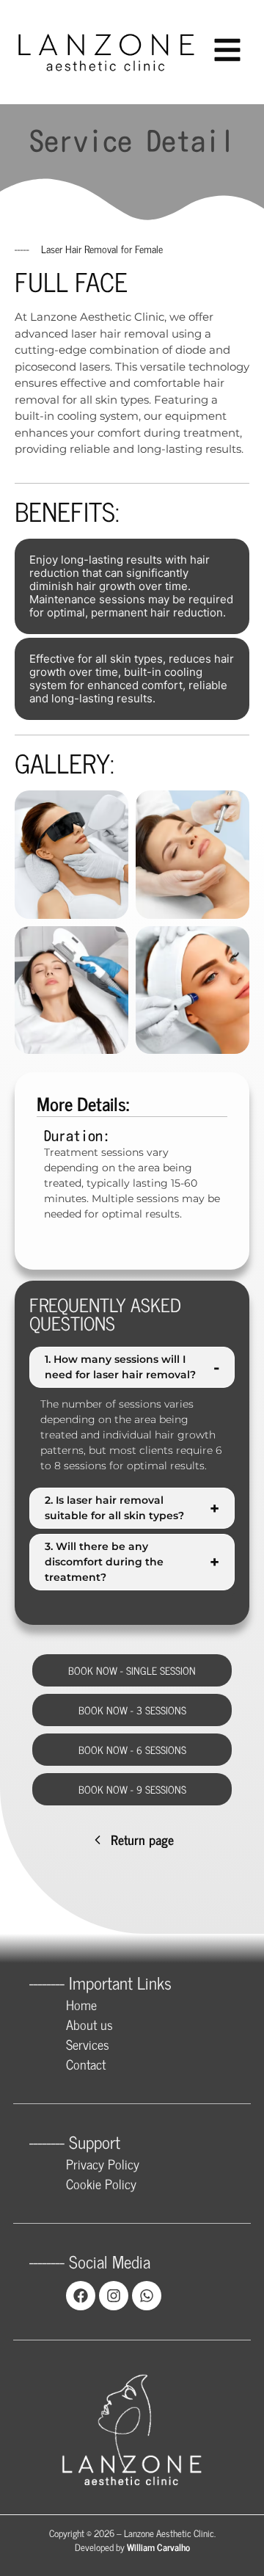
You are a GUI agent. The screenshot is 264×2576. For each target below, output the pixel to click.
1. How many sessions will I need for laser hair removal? (132, 1367)
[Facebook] (81, 2296)
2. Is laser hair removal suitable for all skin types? (132, 1508)
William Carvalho (158, 2547)
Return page (142, 1839)
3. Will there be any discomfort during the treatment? (132, 1562)
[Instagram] (114, 2296)
